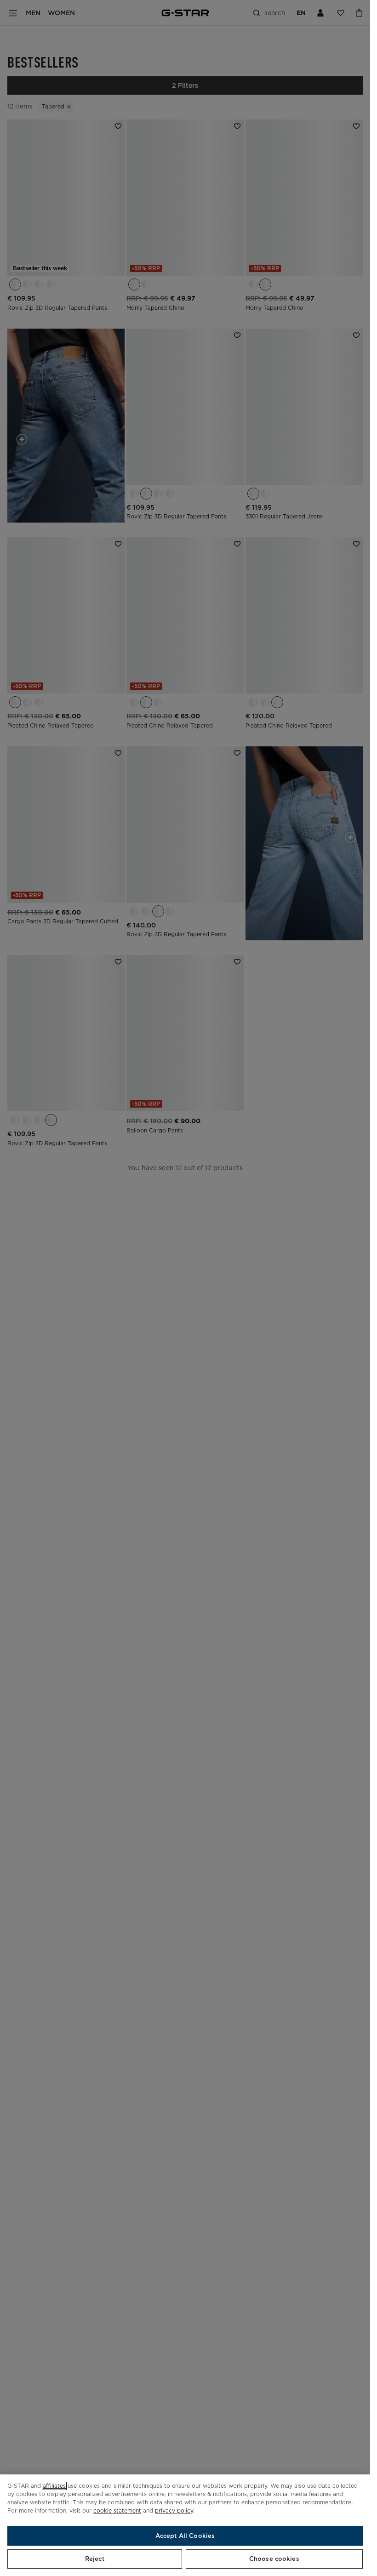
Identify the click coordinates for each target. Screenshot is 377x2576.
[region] (185, 2525)
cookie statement (117, 2511)
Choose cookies (274, 2559)
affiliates (54, 2486)
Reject (95, 2559)
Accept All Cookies (185, 2536)
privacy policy (174, 2511)
